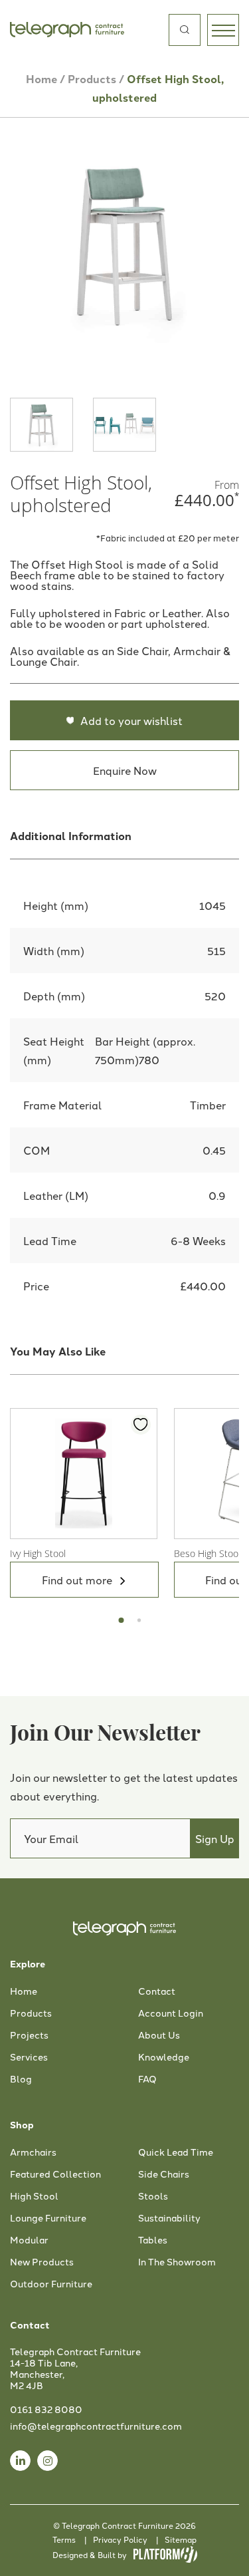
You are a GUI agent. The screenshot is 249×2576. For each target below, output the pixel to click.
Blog (21, 2079)
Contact (157, 1991)
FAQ (147, 2079)
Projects (29, 2035)
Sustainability (169, 2218)
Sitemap (181, 2539)
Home (41, 79)
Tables (153, 2240)
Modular (29, 2240)
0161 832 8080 (46, 2409)
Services (29, 2057)
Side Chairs (164, 2174)
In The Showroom (177, 2262)
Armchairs (33, 2152)
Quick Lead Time (176, 2152)
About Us (159, 2035)
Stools (153, 2196)
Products (92, 79)
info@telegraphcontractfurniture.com (96, 2426)
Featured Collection (55, 2174)
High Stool (34, 2196)
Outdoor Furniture (51, 2284)
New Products (42, 2262)
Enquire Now (125, 770)
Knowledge (164, 2057)
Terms (64, 2539)
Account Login (171, 2013)
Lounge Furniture (48, 2218)
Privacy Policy (120, 2539)
